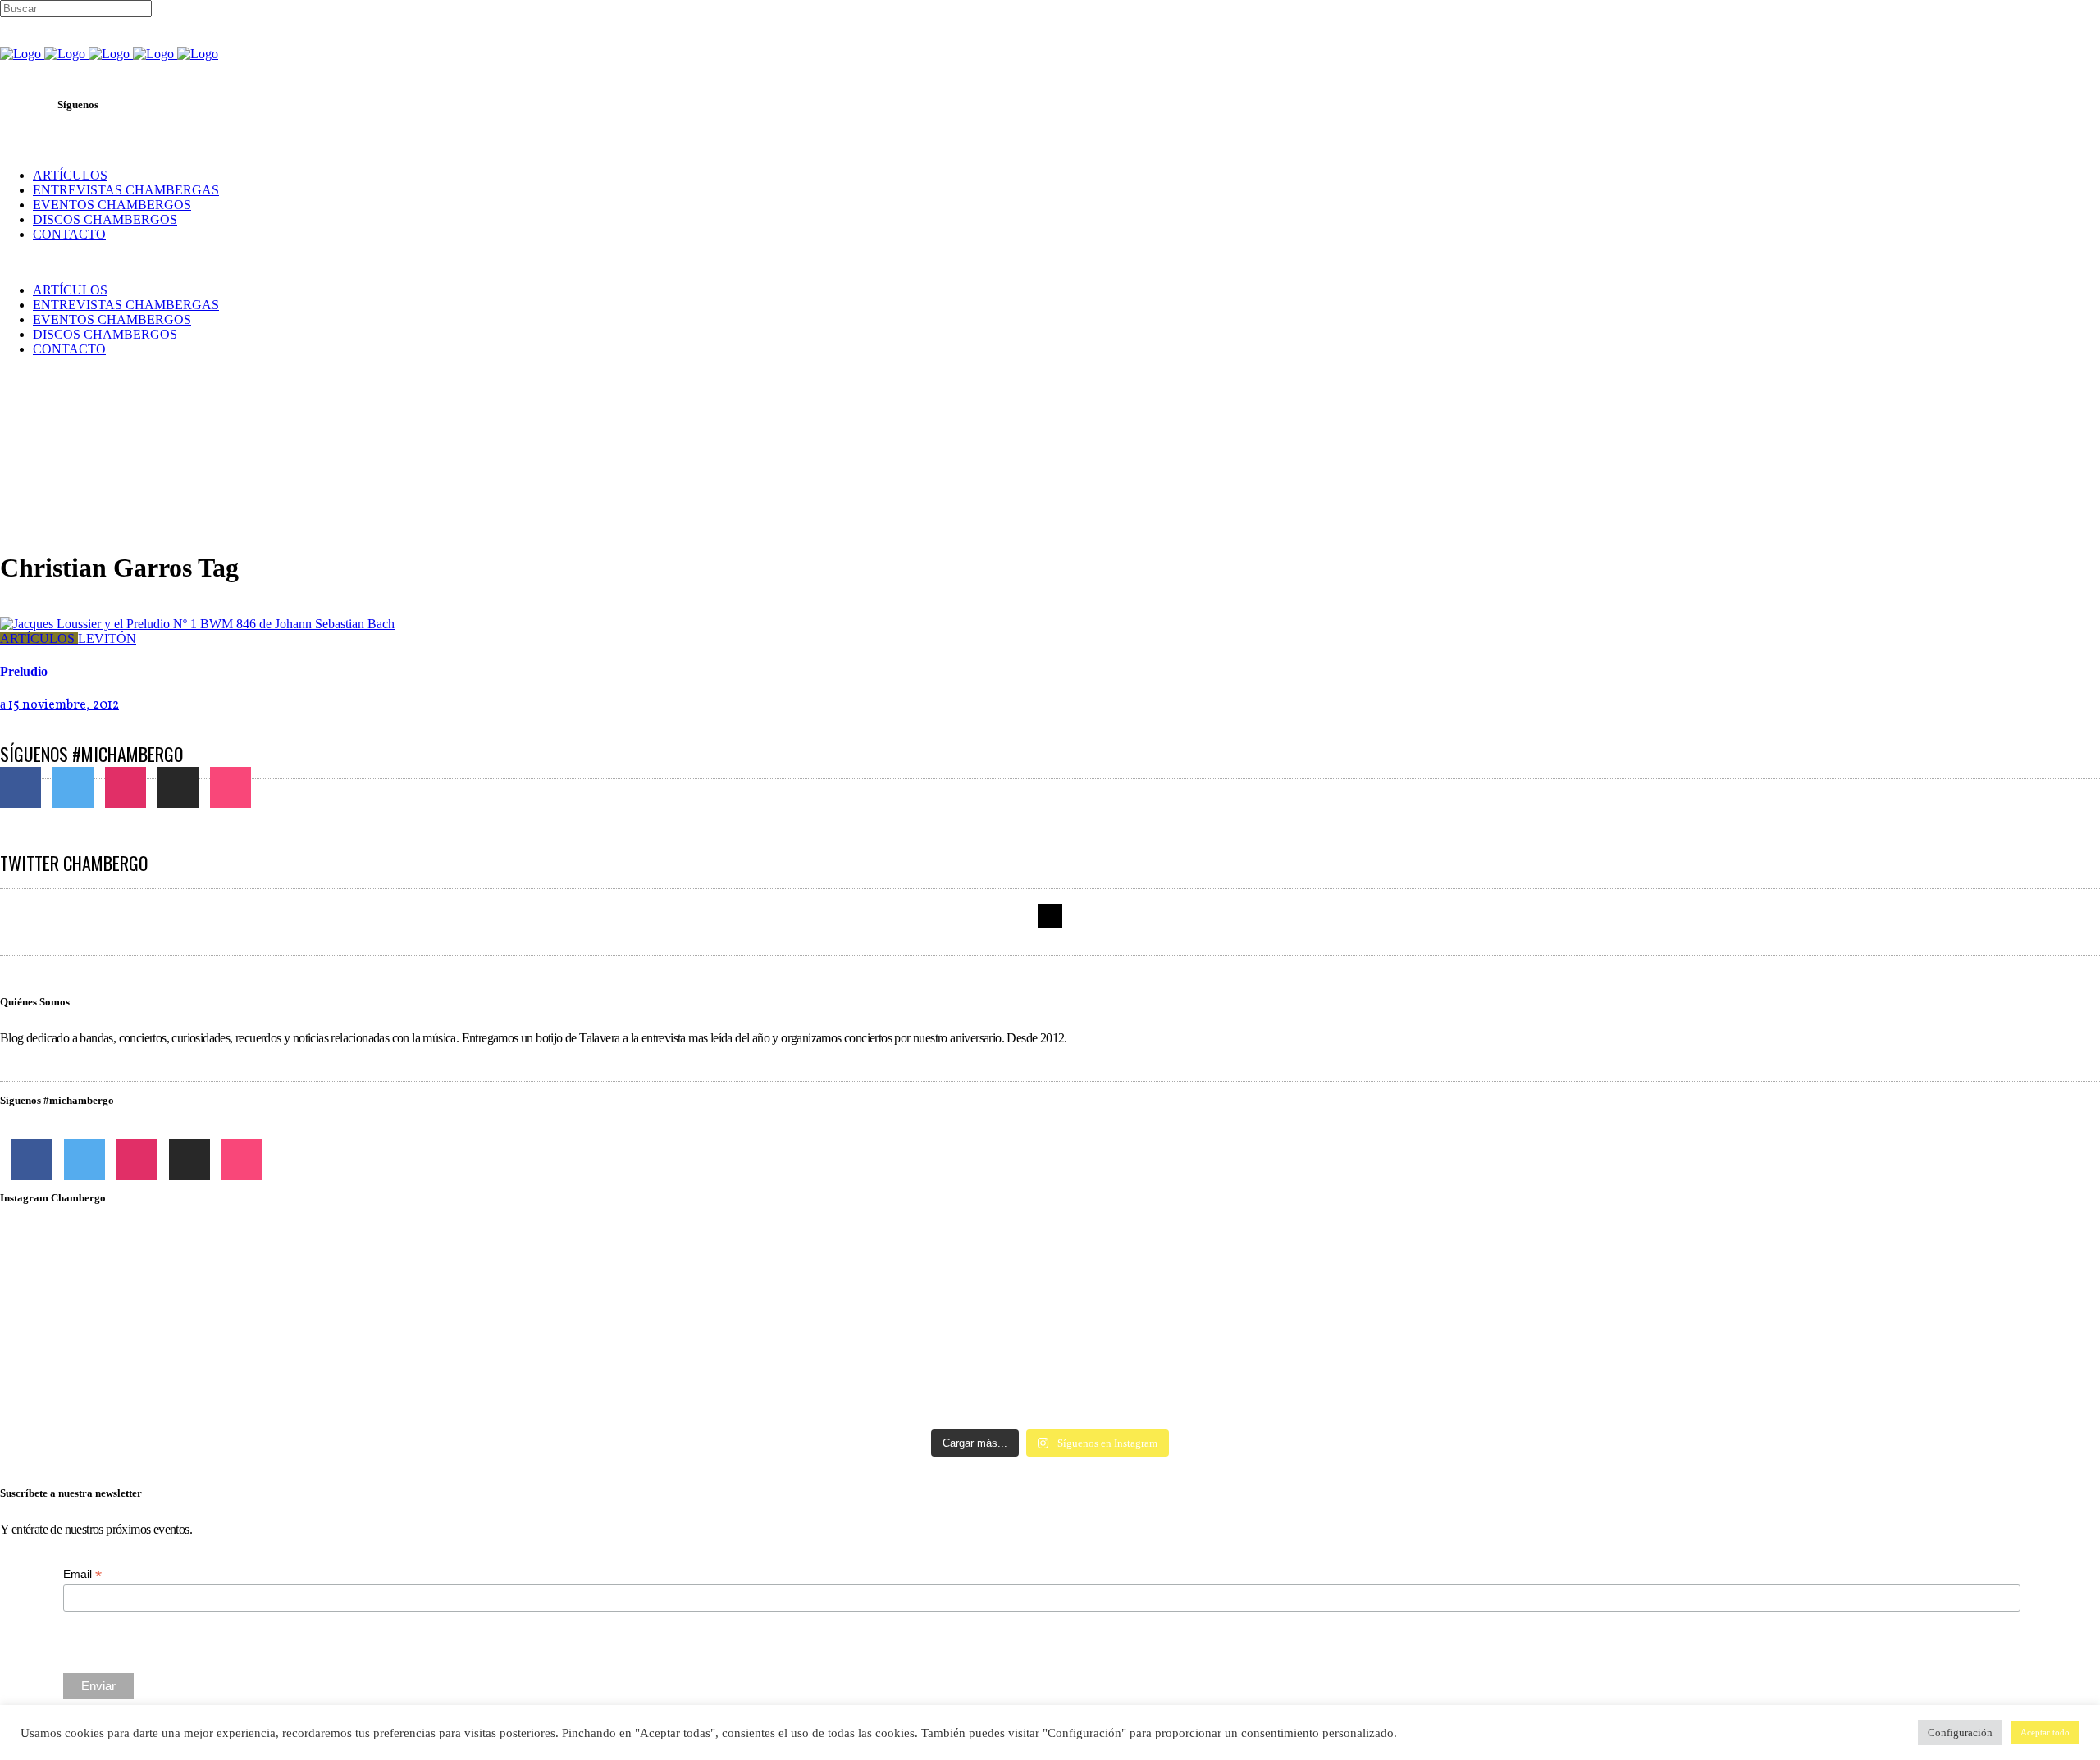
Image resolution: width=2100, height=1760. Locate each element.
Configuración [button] (1960, 1733)
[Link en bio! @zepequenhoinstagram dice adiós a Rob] (1050, 1304)
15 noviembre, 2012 (62, 705)
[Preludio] (197, 624)
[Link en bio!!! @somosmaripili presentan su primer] (347, 1379)
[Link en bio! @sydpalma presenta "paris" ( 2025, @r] (1753, 1319)
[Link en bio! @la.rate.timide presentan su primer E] (1753, 1259)
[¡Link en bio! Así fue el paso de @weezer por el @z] (1753, 1371)
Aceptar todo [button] (2045, 1732)
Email (82, 1574)
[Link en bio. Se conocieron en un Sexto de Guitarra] (347, 1259)
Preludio (24, 671)
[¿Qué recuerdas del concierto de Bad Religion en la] (347, 1297)
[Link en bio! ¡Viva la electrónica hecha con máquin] (1050, 1386)
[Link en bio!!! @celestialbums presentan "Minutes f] (1050, 1259)
